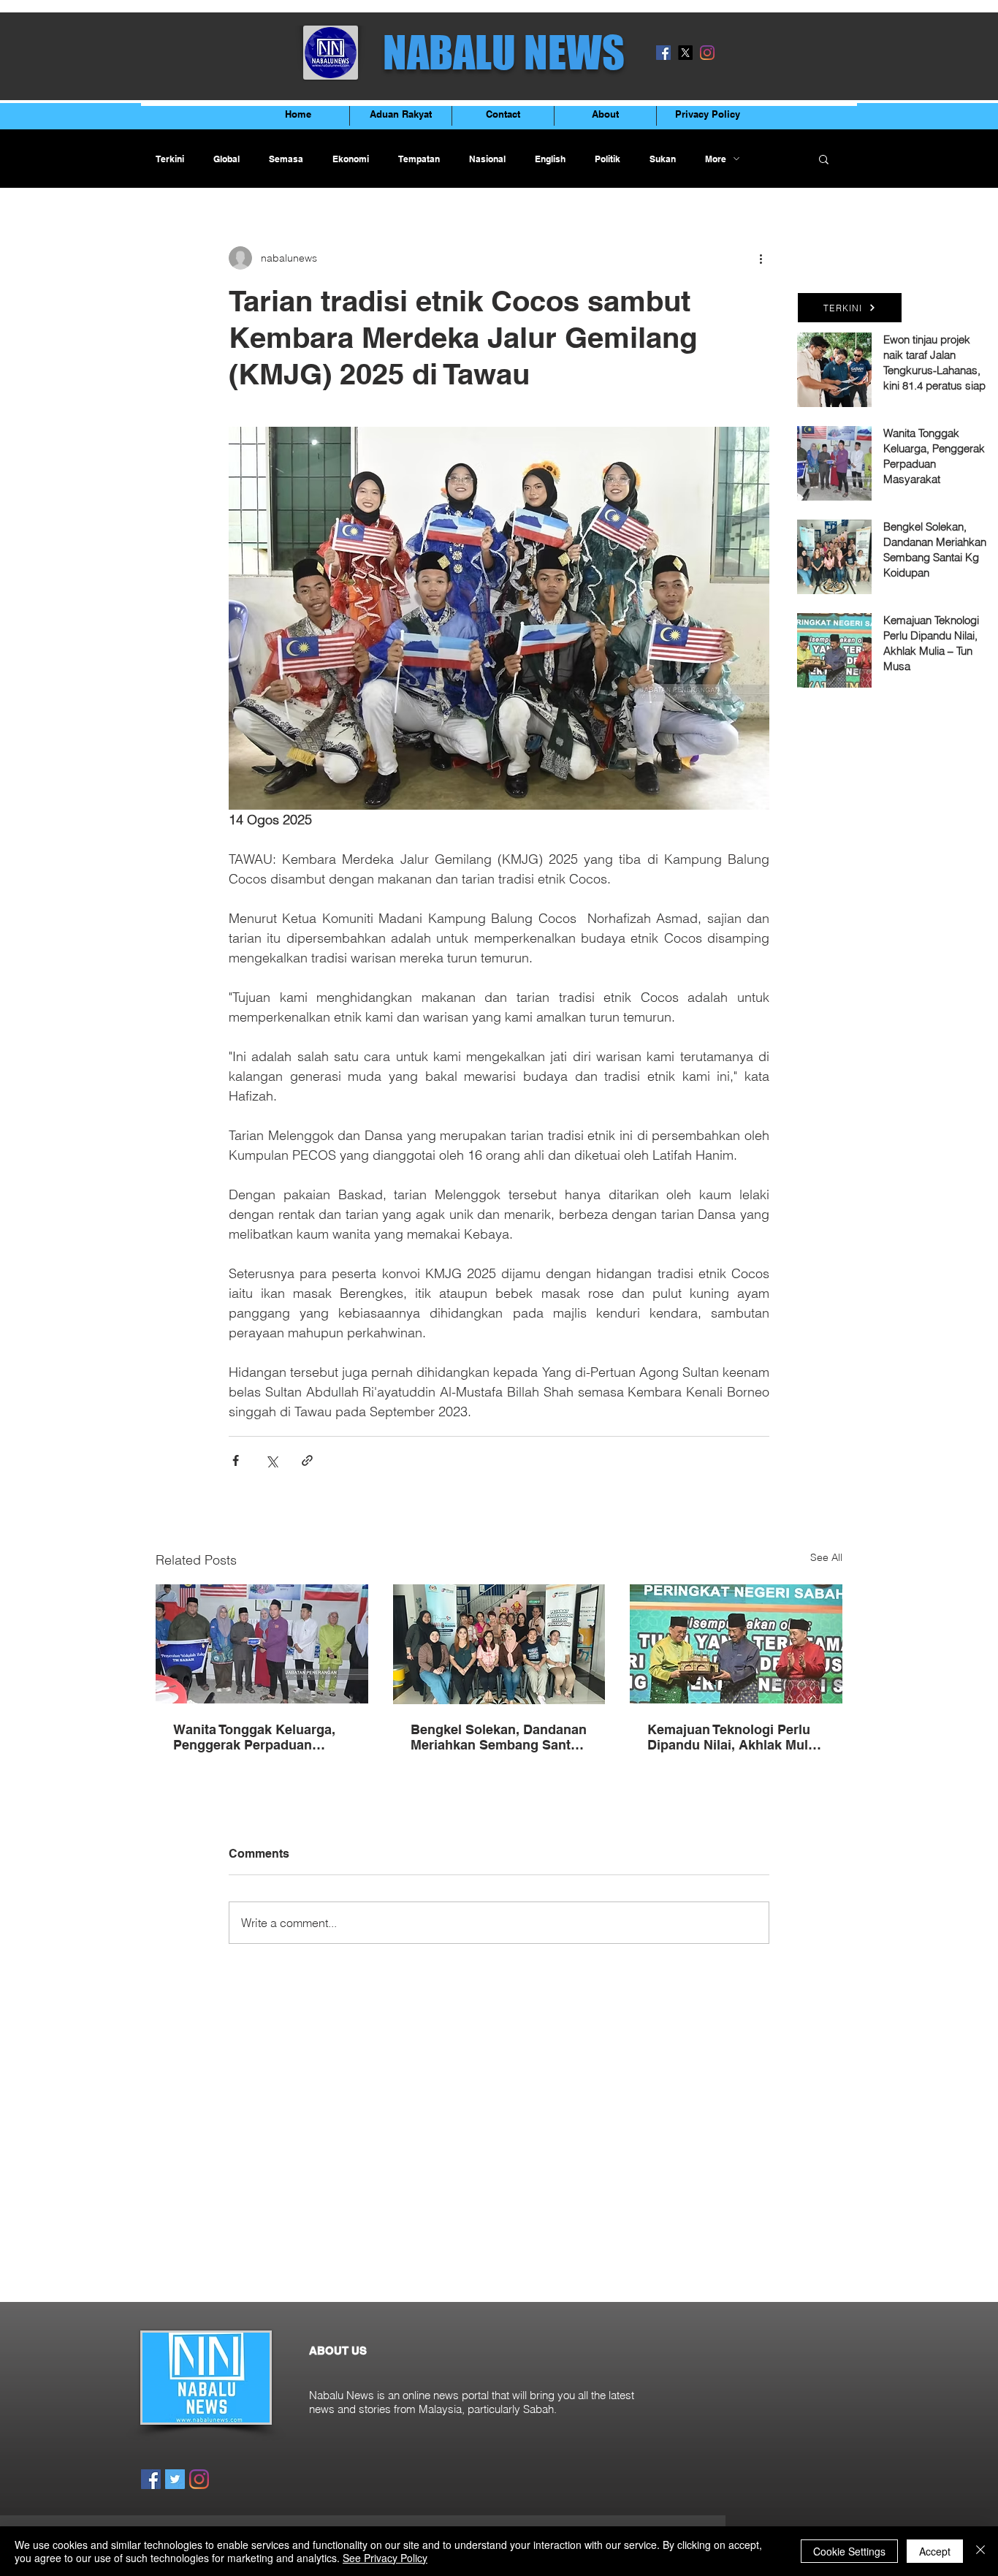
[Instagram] (707, 53)
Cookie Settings (849, 2551)
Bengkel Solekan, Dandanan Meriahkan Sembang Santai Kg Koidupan (499, 1737)
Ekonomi (351, 159)
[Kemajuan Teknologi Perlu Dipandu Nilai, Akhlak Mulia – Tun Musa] (736, 1644)
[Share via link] (307, 1460)
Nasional (487, 159)
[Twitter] (175, 2479)
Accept (935, 2551)
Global (226, 159)
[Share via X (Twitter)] (271, 1460)
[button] (824, 159)
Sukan (663, 159)
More (716, 159)
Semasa (286, 159)
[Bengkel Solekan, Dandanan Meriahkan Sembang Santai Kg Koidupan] (499, 1644)
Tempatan (419, 159)
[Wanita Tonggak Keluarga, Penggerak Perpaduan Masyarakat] (262, 1644)
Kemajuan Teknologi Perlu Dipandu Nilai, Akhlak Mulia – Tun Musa (733, 1737)
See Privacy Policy (385, 2558)
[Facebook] (663, 53)
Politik (607, 159)
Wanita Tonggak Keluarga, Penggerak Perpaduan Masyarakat (254, 1737)
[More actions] (761, 258)
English (550, 159)
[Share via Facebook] (236, 1460)
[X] (685, 53)
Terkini (170, 159)
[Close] (980, 2551)
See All (826, 1557)
